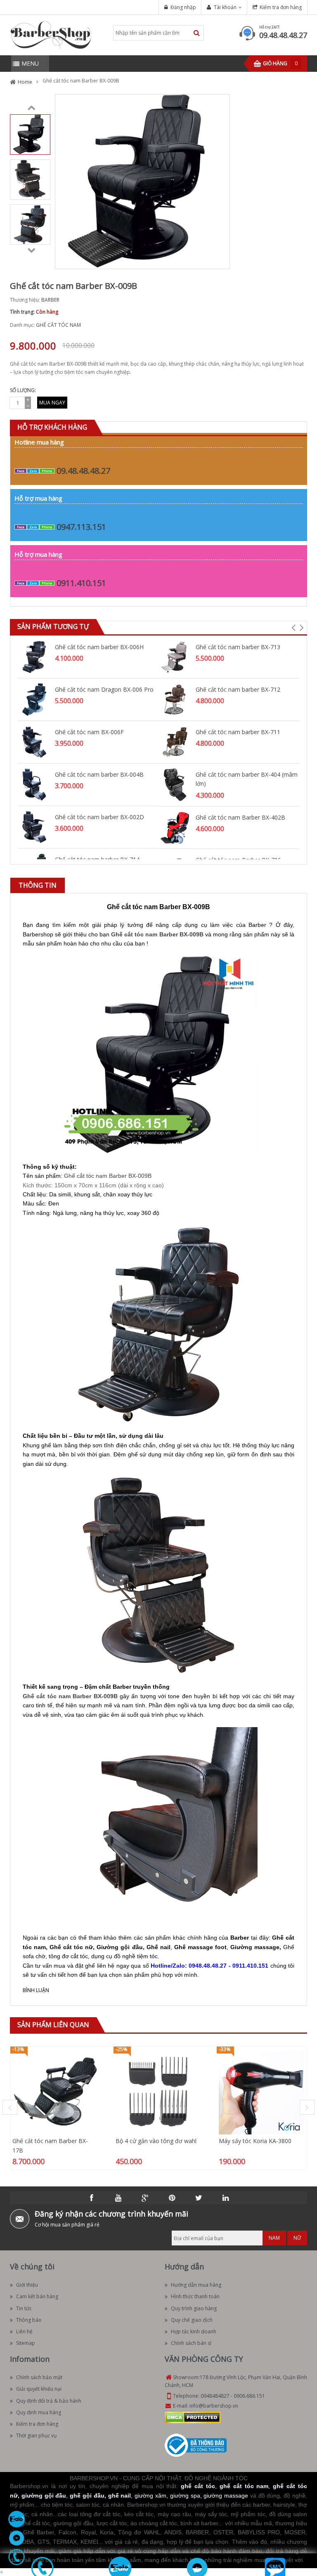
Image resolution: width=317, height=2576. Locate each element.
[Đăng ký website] (196, 2445)
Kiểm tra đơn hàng (281, 7)
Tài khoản (225, 7)
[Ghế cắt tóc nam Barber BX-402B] (175, 827)
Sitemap (26, 2343)
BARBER (50, 300)
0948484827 (215, 2396)
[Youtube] (118, 2198)
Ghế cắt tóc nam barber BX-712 (238, 689)
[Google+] (145, 2198)
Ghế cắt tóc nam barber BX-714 (97, 859)
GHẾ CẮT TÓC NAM (58, 325)
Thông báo (29, 2320)
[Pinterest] (172, 2198)
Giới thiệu (27, 2285)
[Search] (197, 33)
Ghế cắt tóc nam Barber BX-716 (238, 860)
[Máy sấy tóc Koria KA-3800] (262, 2091)
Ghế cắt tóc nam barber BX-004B (99, 774)
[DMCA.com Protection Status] (193, 2417)
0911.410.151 (81, 583)
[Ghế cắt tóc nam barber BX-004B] (34, 784)
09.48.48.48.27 (283, 35)
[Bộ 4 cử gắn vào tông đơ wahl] (158, 2091)
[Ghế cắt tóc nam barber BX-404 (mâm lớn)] (175, 784)
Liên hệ (24, 2331)
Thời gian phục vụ (36, 2435)
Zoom (220, 260)
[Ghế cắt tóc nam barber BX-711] (175, 741)
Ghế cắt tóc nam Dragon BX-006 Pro (104, 689)
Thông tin (38, 885)
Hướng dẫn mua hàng (196, 2285)
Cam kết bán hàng (37, 2296)
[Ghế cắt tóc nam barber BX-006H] (34, 656)
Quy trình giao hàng (194, 2308)
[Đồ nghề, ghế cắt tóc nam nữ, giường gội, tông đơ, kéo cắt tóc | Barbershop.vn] (51, 34)
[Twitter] (199, 2198)
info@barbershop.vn (214, 2406)
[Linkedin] (226, 2198)
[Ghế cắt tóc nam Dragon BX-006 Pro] (34, 699)
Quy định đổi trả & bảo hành (49, 2401)
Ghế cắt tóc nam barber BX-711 (238, 732)
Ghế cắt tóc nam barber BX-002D (99, 817)
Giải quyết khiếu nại (39, 2389)
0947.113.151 (81, 527)
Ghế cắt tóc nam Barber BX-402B (240, 817)
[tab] (38, 885)
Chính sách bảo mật (39, 2377)
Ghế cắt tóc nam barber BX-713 (238, 647)
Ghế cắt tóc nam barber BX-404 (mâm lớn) (247, 779)
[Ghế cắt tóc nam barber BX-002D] (34, 826)
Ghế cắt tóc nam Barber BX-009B (108, 1176)
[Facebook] (92, 2198)
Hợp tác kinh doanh (194, 2331)
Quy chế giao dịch (192, 2320)
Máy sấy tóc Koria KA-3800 (255, 2141)
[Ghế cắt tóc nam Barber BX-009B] (30, 134)
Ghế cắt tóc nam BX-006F (89, 732)
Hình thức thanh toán (195, 2296)
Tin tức (24, 2308)
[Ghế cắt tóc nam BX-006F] (34, 741)
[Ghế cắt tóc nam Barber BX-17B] (55, 2091)
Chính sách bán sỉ (191, 2343)
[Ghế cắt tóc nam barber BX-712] (175, 699)
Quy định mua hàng (39, 2412)
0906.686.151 (249, 2396)
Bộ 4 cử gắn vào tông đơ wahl (156, 2141)
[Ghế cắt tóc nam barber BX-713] (175, 656)
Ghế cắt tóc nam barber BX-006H (99, 647)
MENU (30, 63)
